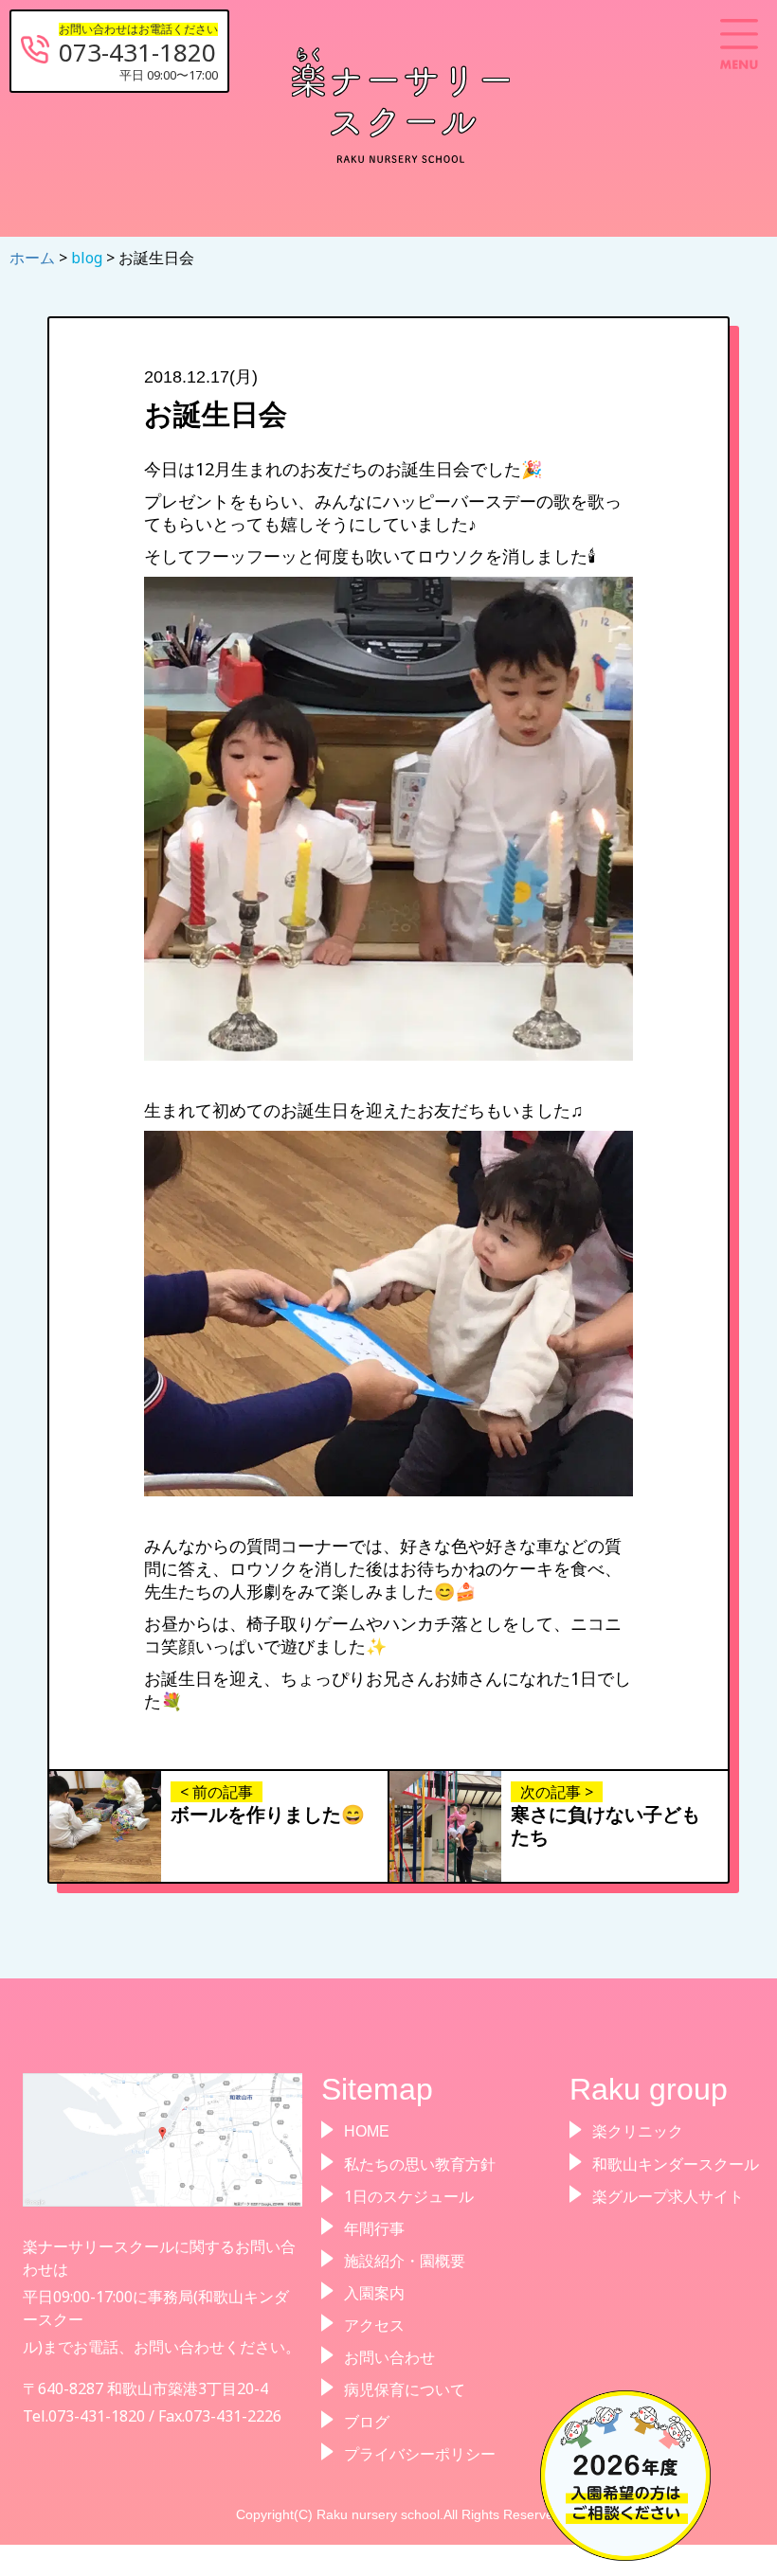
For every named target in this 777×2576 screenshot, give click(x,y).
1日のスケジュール (409, 2196)
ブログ (367, 2422)
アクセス (374, 2325)
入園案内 (374, 2293)
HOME (367, 2131)
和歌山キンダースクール (676, 2164)
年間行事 (374, 2228)
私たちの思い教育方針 (420, 2164)
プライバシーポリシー (420, 2454)
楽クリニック (638, 2131)
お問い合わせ (389, 2357)
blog (89, 258)
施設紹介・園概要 (405, 2261)
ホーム (34, 258)
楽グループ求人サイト (668, 2196)
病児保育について (405, 2389)
